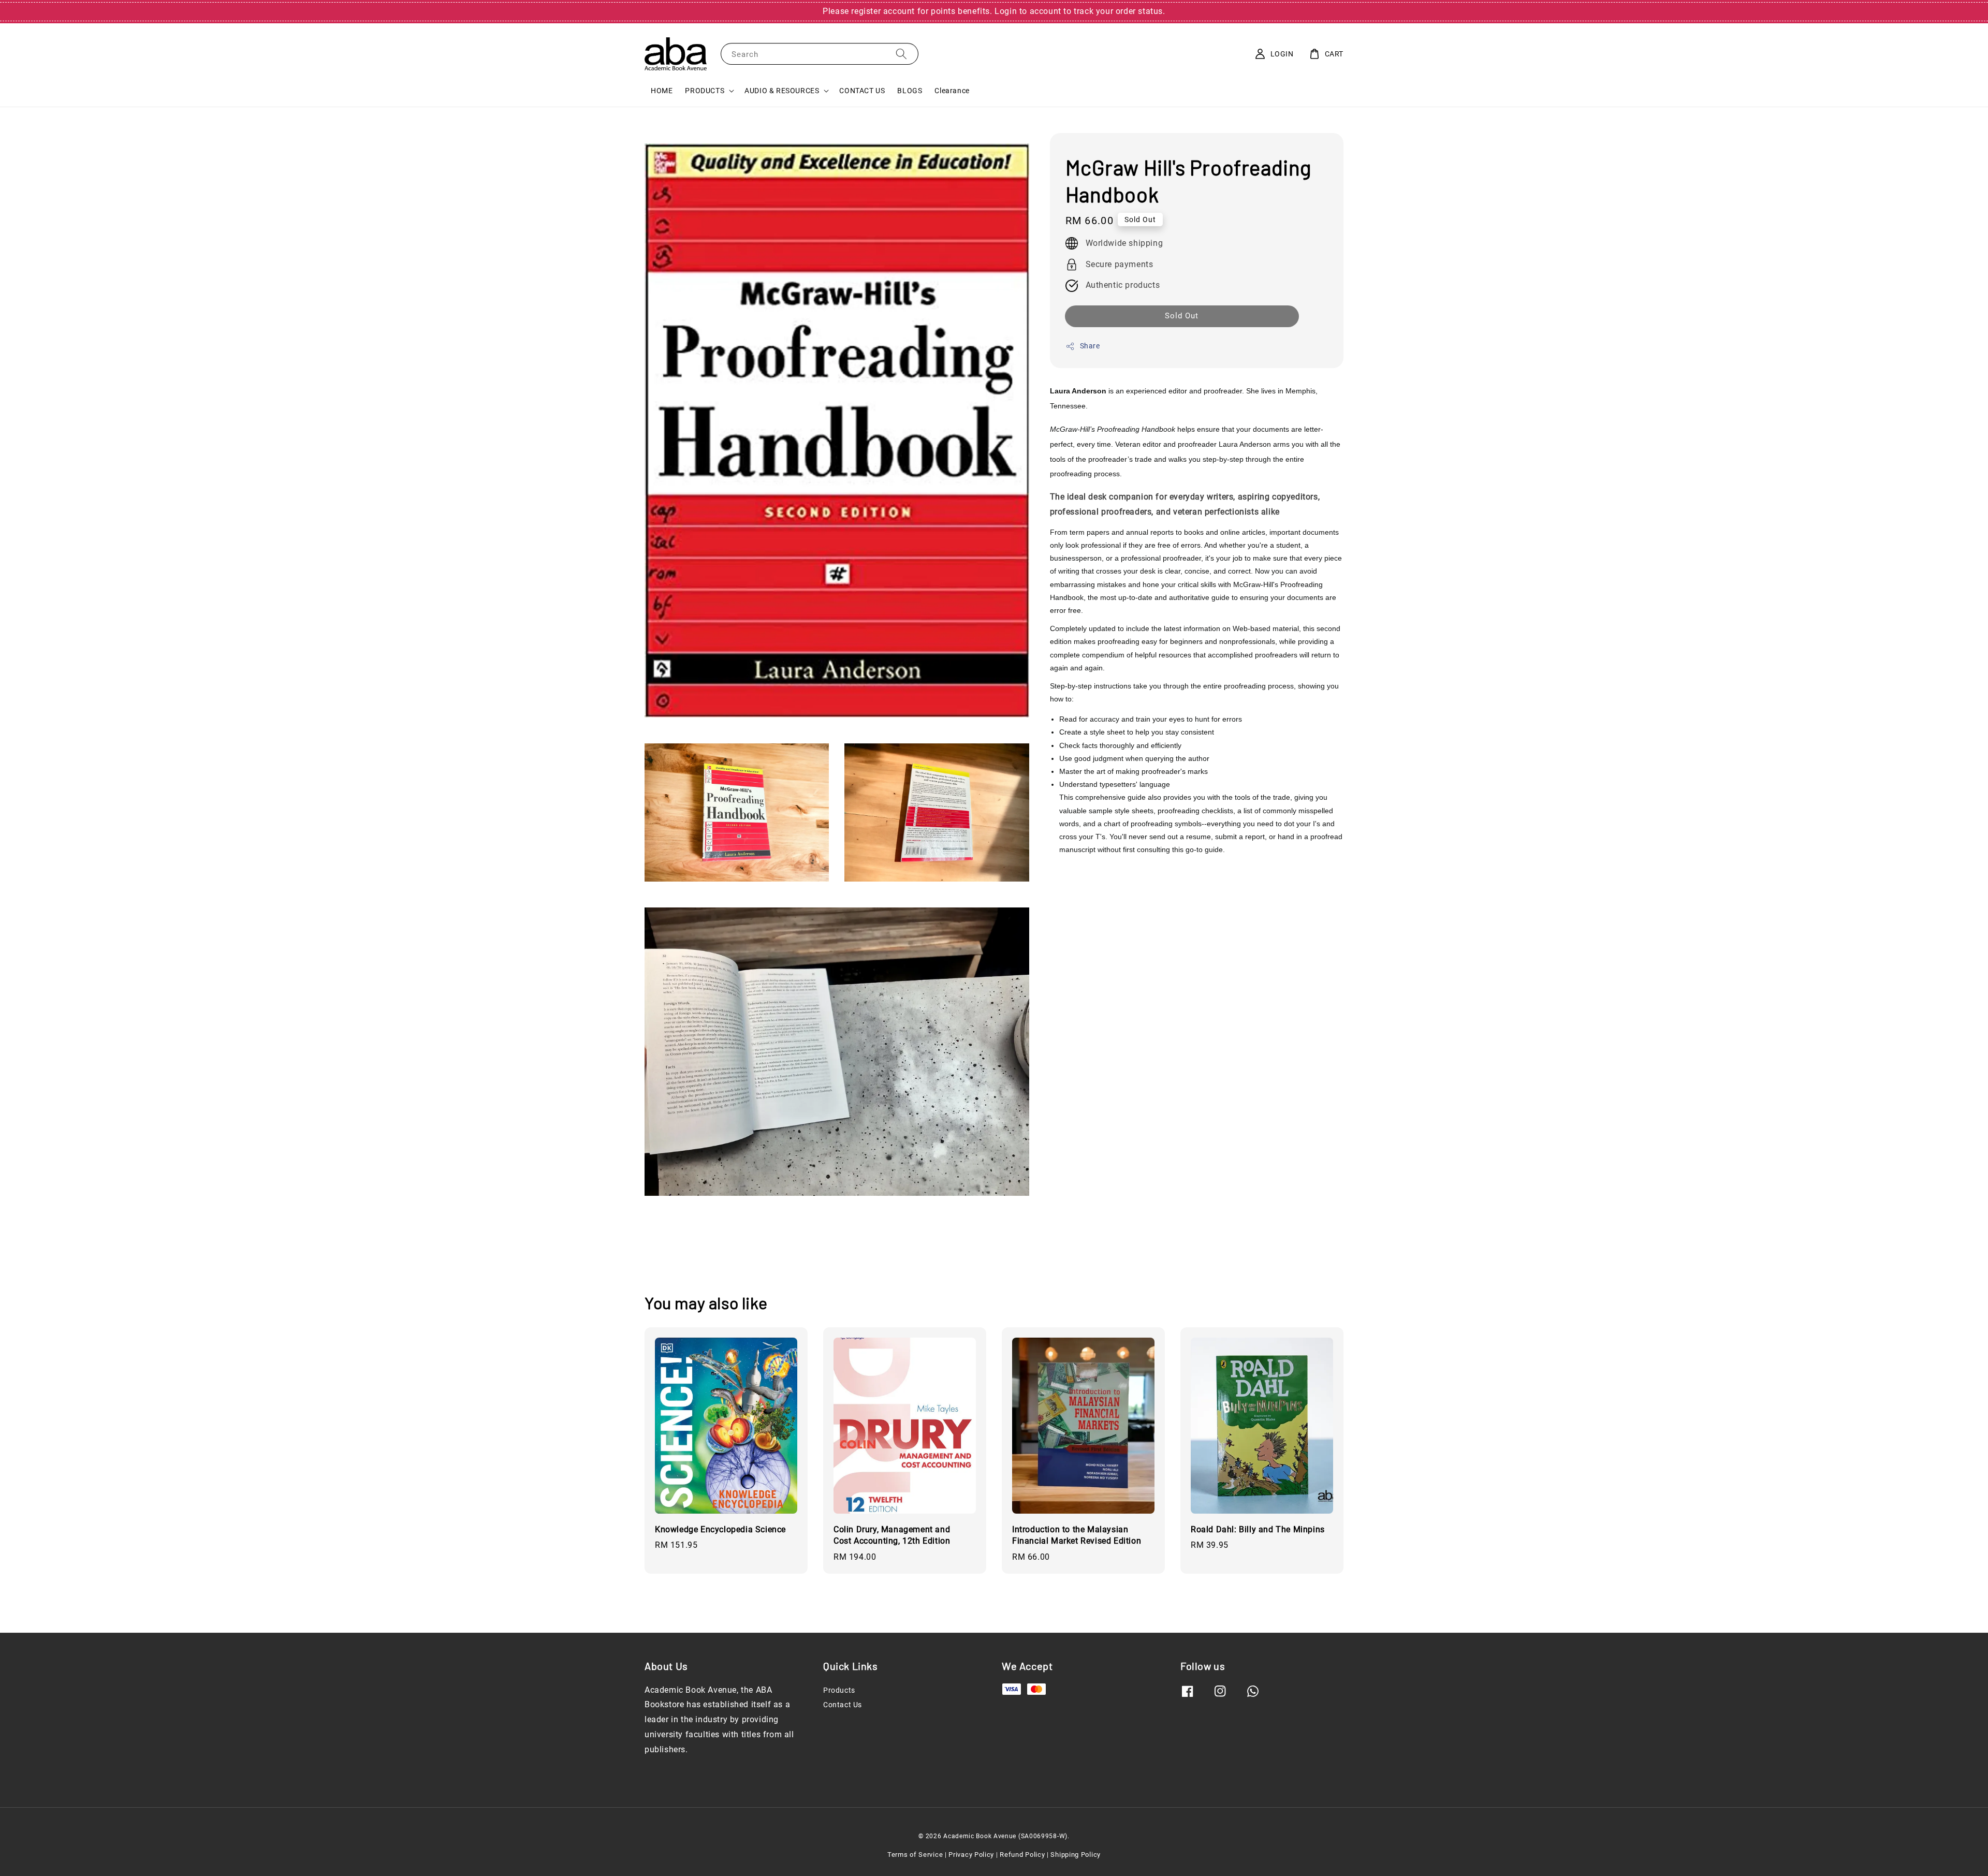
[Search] (901, 54)
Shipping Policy (1076, 1855)
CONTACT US (862, 91)
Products (839, 1690)
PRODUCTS (705, 91)
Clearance (952, 91)
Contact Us (843, 1705)
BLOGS (910, 91)
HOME (662, 91)
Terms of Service (915, 1855)
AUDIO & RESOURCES (782, 91)
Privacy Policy (971, 1855)
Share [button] (1090, 346)
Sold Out (1182, 316)
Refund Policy (1022, 1855)
